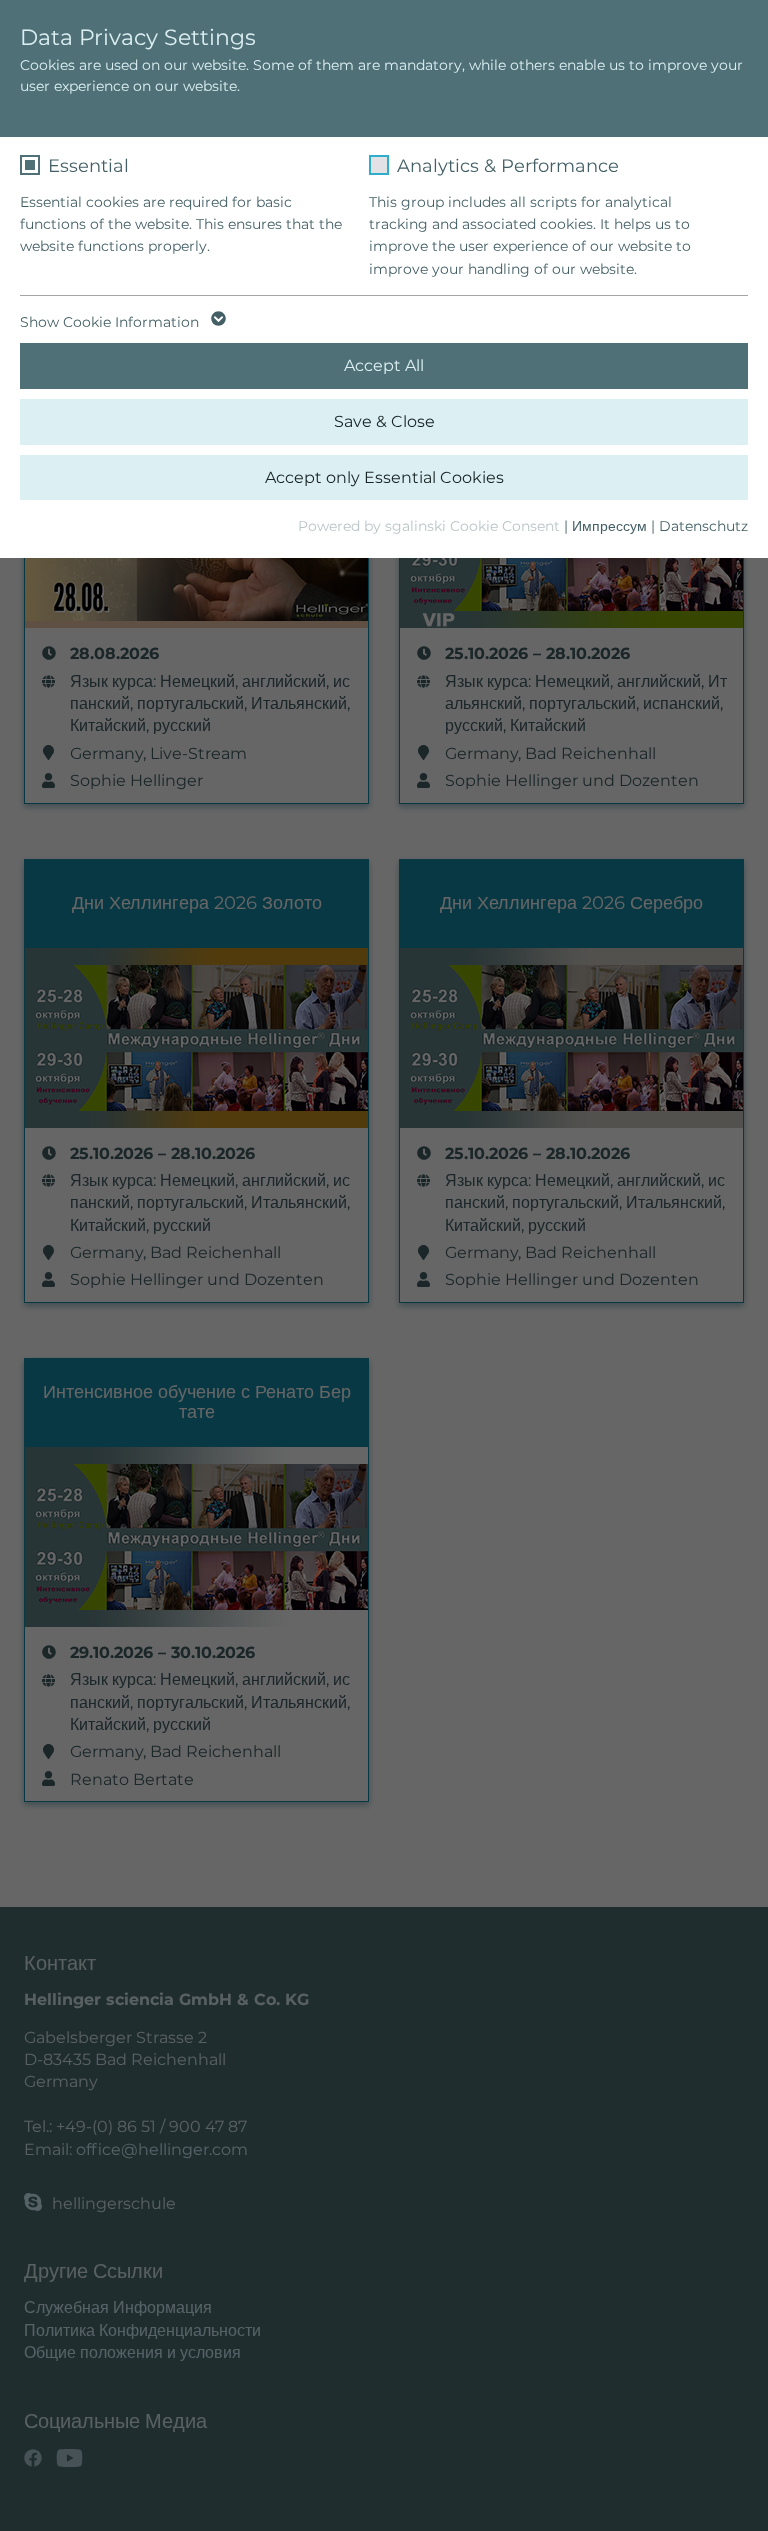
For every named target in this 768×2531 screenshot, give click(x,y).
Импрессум (609, 526)
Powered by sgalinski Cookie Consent (431, 526)
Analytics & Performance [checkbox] (508, 166)
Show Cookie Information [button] (111, 322)
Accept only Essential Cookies (384, 477)
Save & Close (384, 421)
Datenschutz (703, 526)
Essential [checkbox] (88, 166)
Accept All (384, 365)
